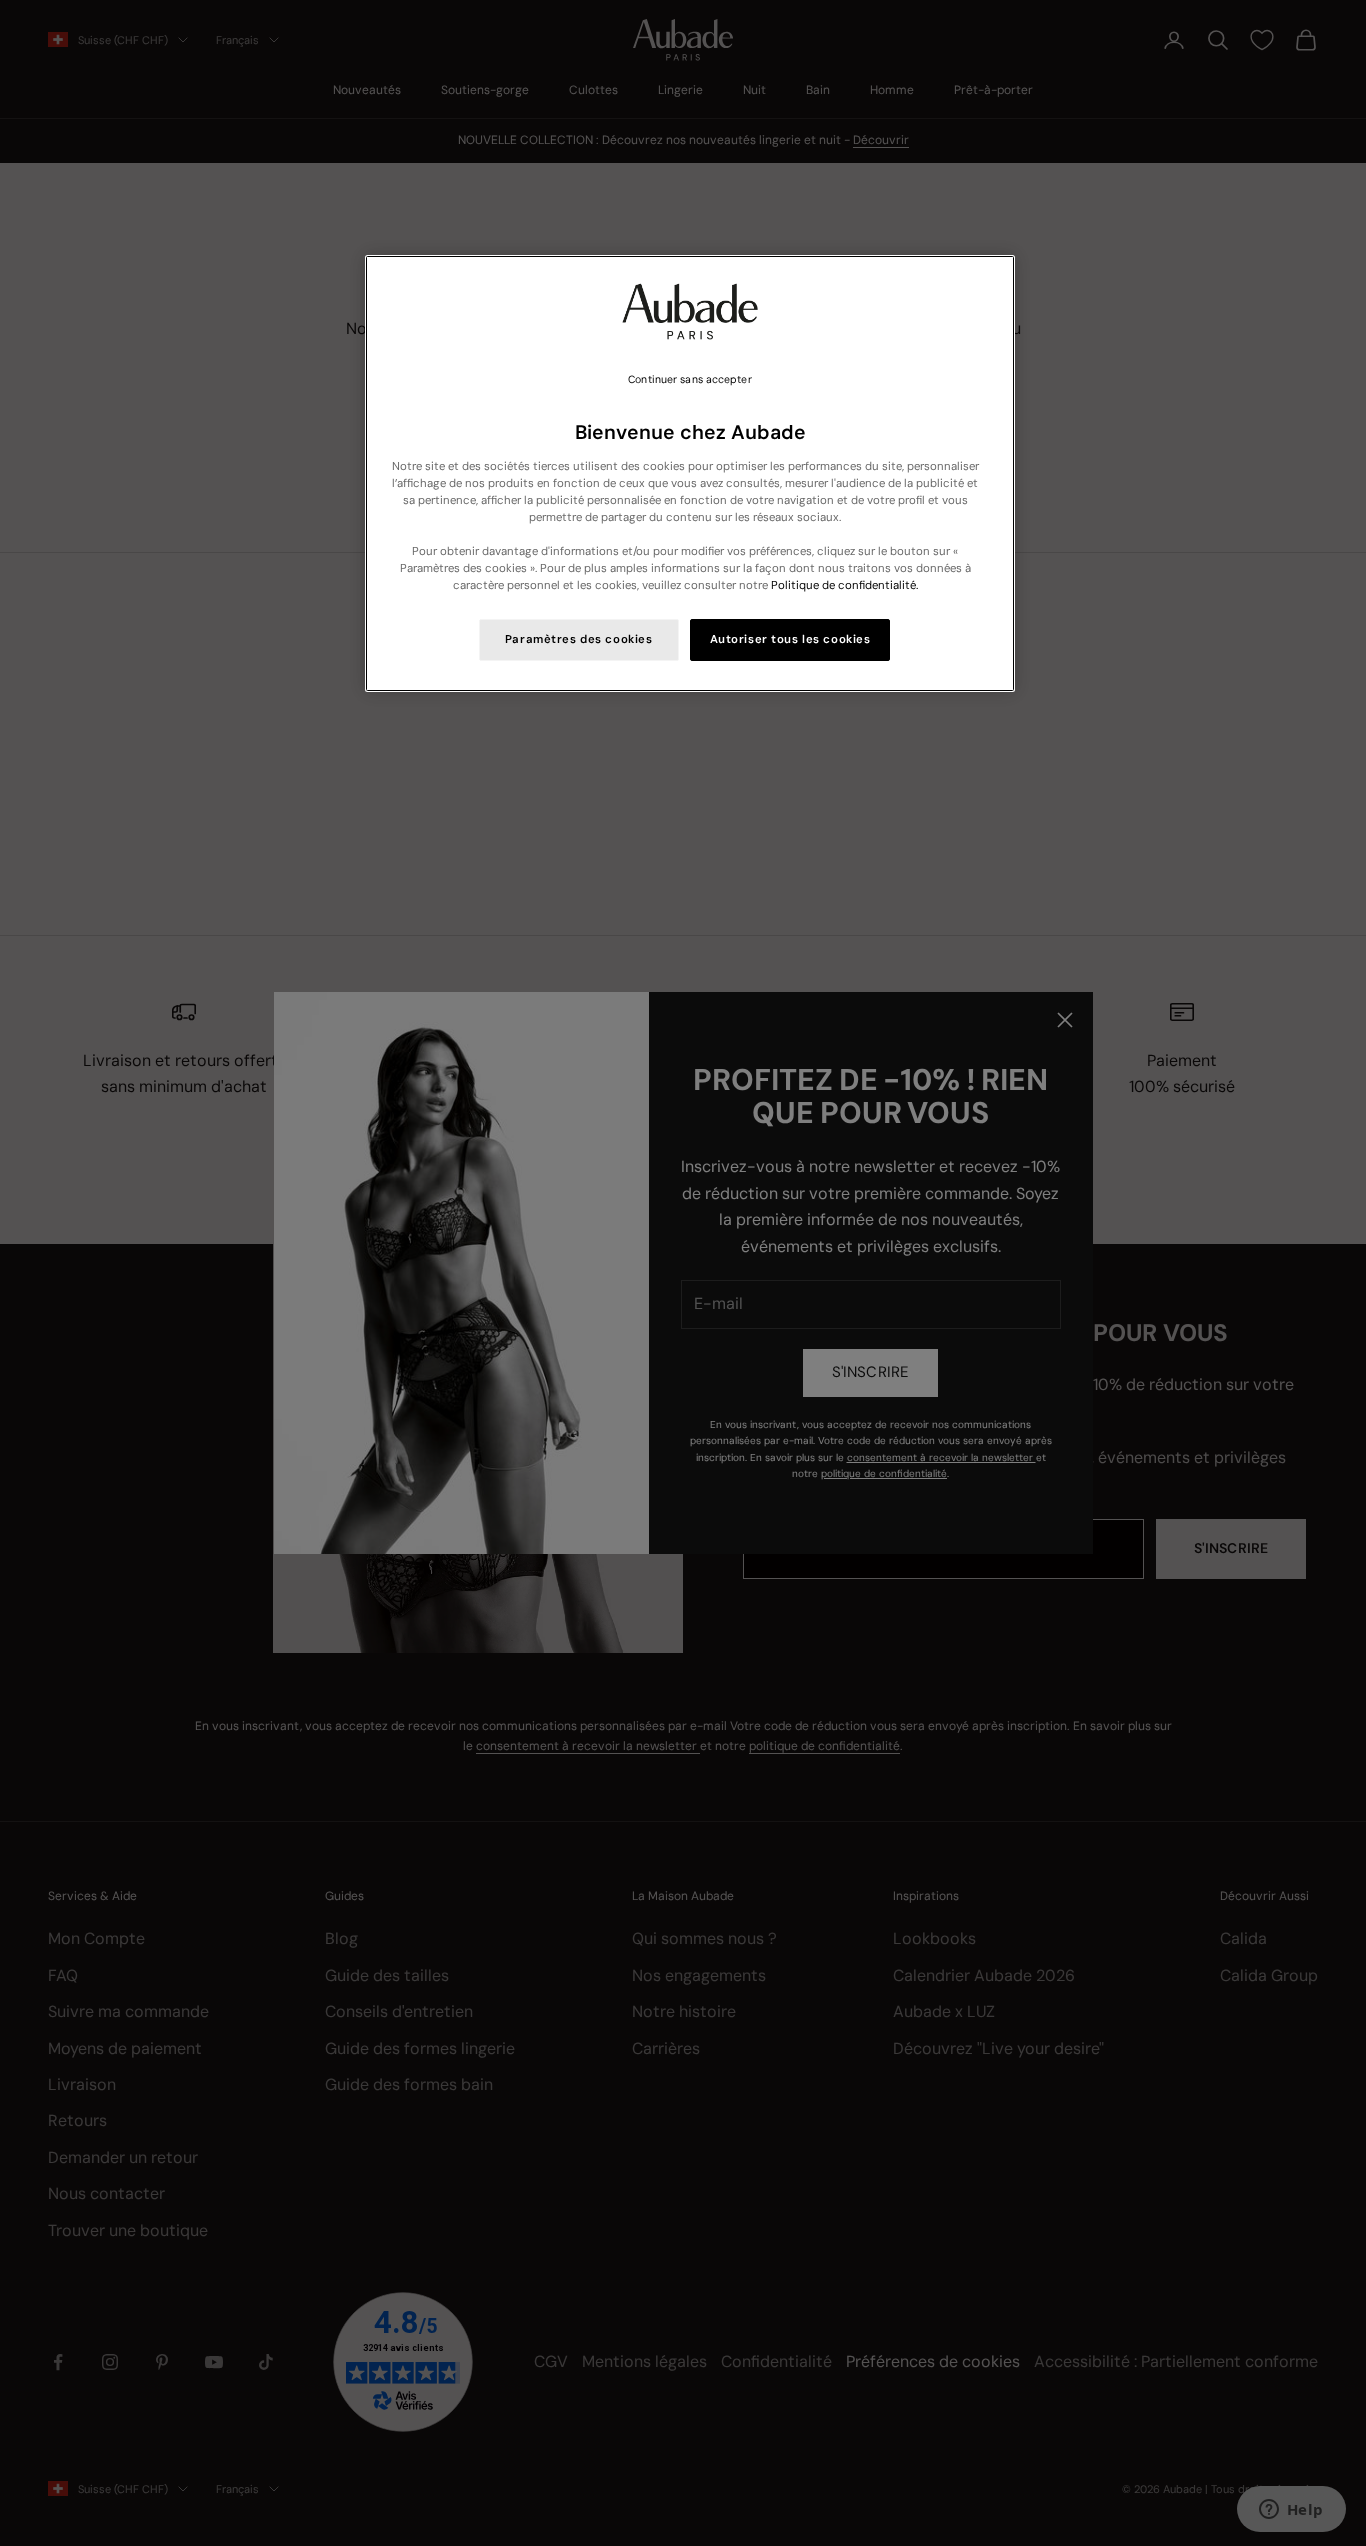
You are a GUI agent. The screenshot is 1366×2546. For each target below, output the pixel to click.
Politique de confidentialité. (844, 585)
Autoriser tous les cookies (790, 639)
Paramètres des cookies (579, 639)
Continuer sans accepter (689, 379)
